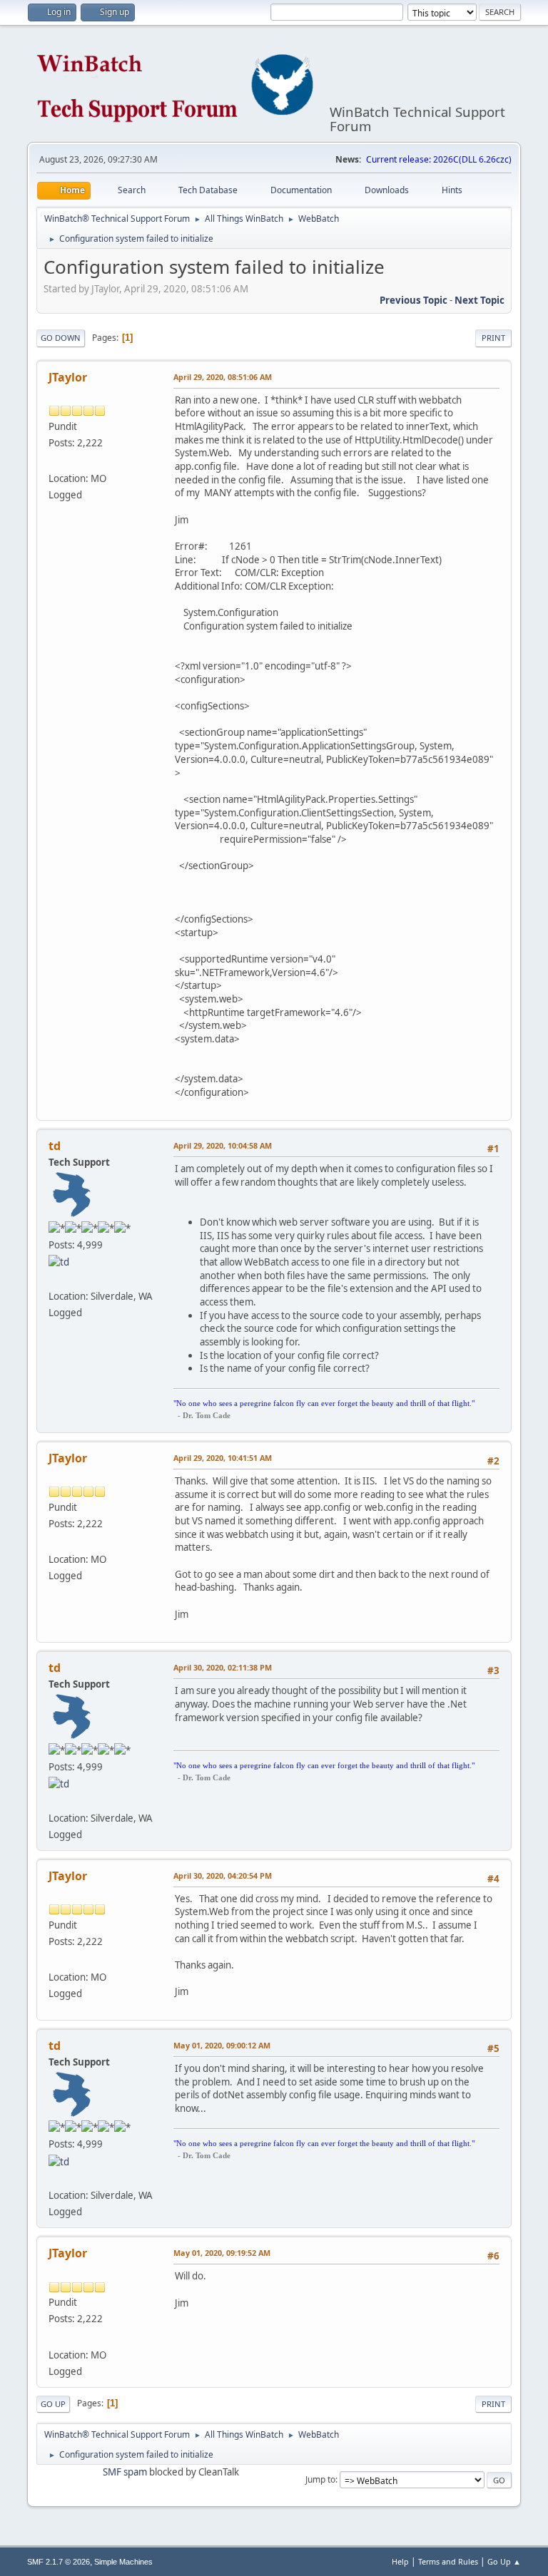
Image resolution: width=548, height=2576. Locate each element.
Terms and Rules (448, 2561)
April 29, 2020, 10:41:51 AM (223, 1458)
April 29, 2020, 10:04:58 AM (223, 1145)
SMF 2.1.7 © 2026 (59, 2562)
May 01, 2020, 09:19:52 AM (222, 2253)
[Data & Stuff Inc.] (54, 461)
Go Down (61, 338)
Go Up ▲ (504, 2561)
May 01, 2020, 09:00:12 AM (222, 2045)
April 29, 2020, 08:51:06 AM (223, 377)
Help (400, 2561)
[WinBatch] (54, 1278)
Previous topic (413, 300)
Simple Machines (123, 2562)
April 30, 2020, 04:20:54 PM (223, 1875)
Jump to (320, 2479)
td (55, 1146)
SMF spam (125, 2472)
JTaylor (68, 377)
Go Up (53, 2404)
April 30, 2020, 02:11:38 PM (223, 1667)
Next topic (479, 300)
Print (493, 338)
